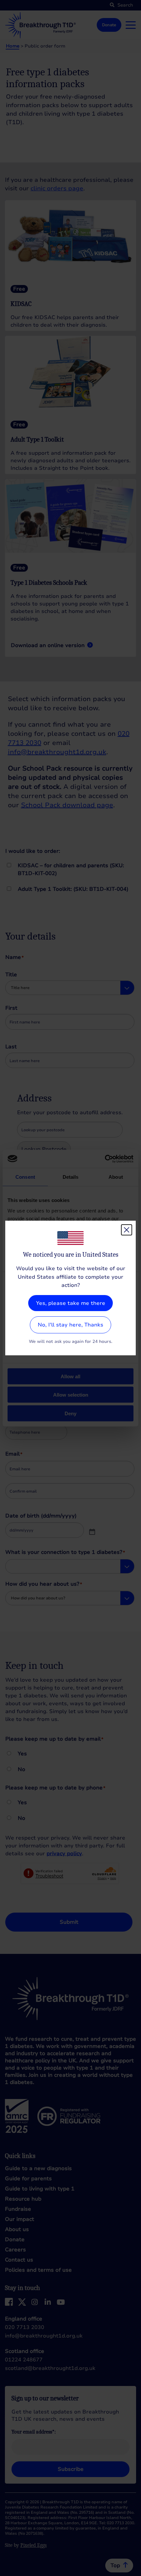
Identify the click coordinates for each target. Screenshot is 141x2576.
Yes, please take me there (71, 1303)
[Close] (127, 1230)
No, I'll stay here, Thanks (70, 1325)
